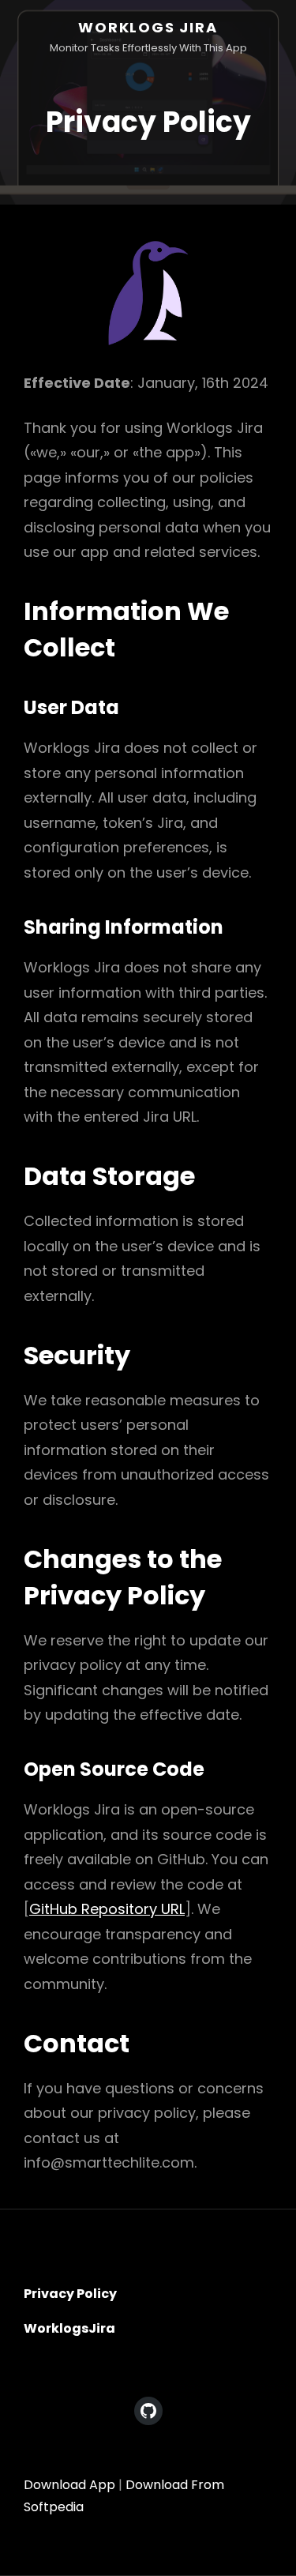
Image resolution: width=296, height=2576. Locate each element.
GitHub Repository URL (107, 1909)
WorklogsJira (69, 2328)
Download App (69, 2485)
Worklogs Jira (148, 27)
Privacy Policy (70, 2294)
